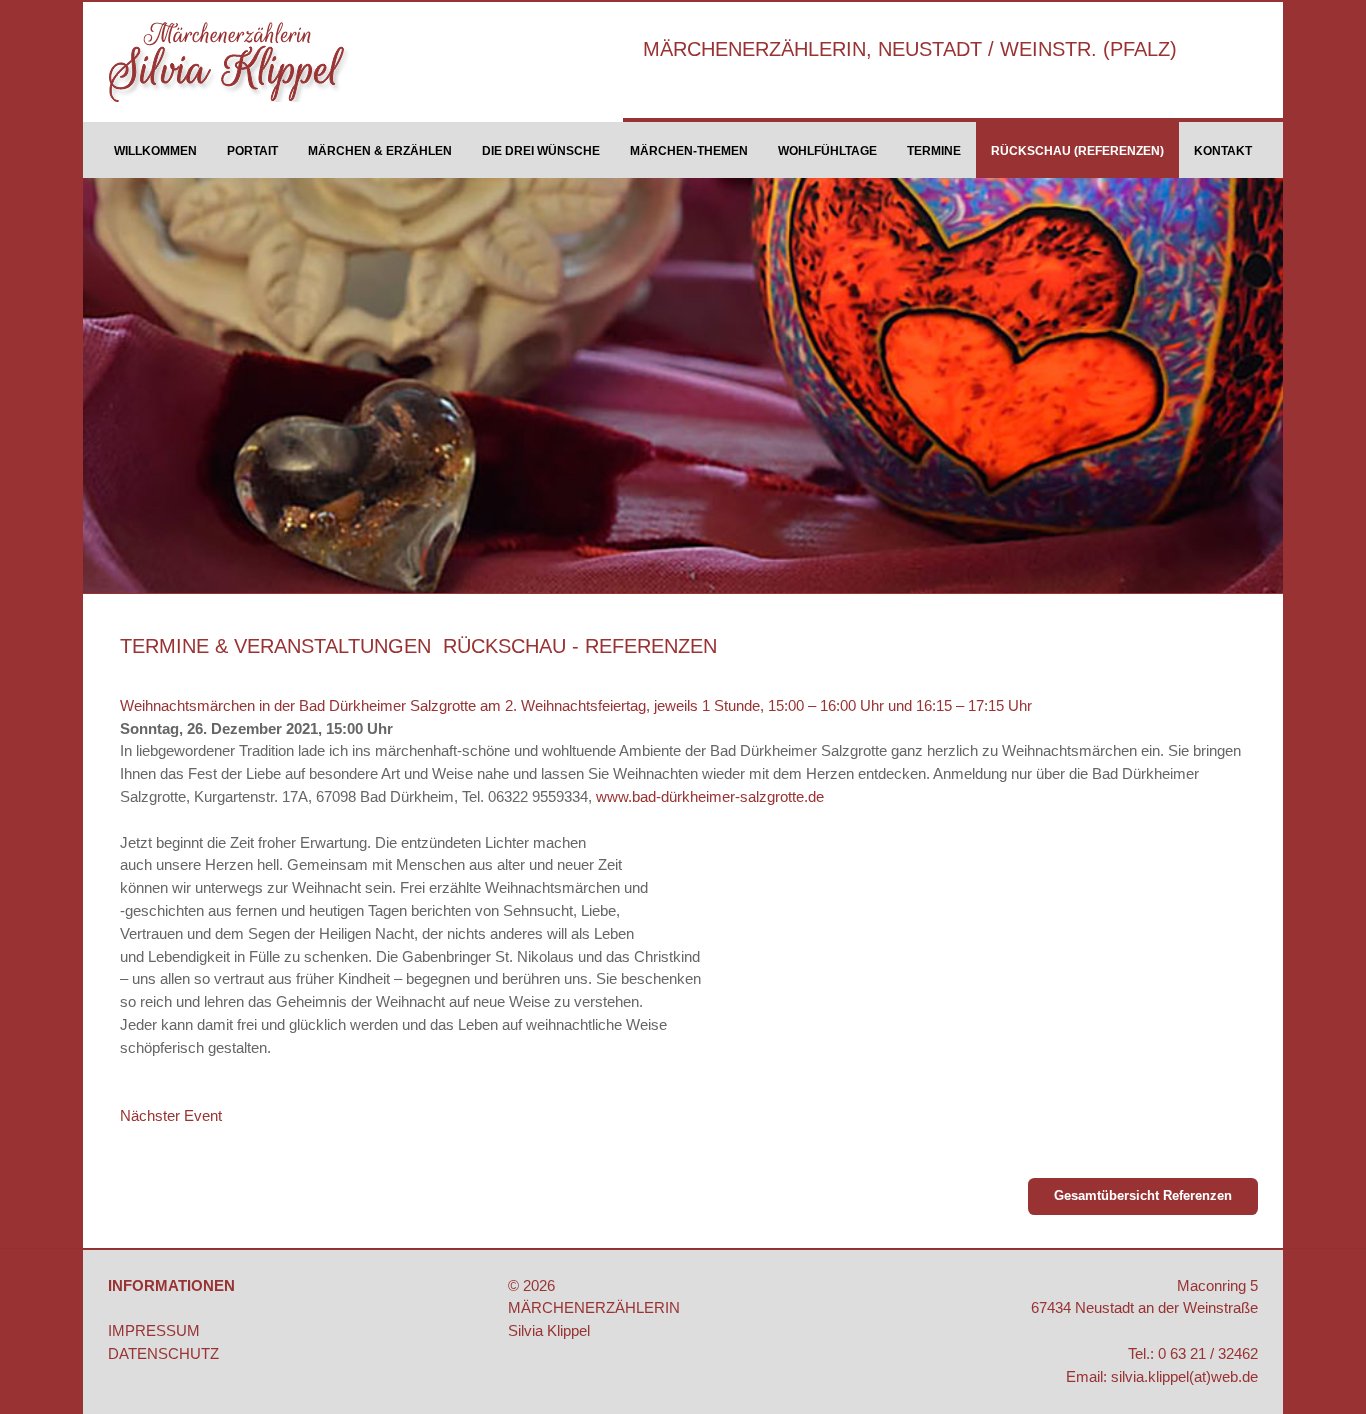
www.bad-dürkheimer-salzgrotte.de (710, 796)
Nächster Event (171, 1115)
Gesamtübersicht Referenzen (1143, 1195)
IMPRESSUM (154, 1330)
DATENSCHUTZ (163, 1353)
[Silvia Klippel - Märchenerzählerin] (252, 62)
